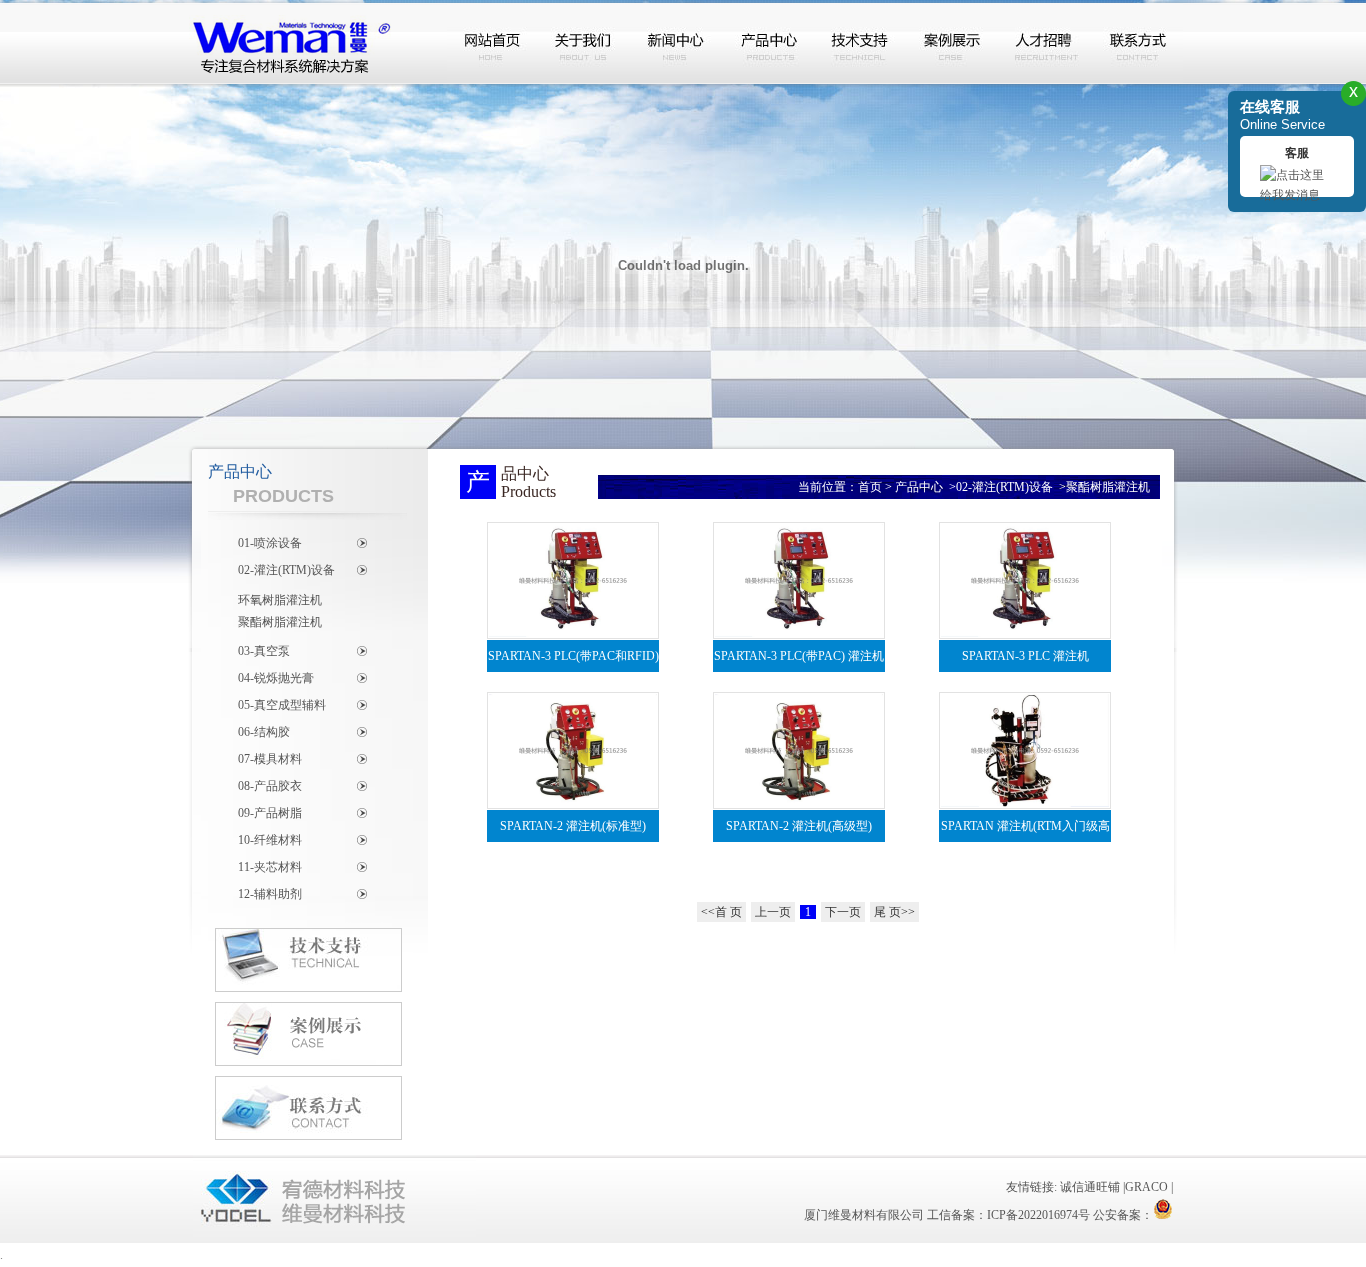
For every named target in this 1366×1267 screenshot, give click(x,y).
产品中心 (769, 43)
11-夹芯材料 (270, 867)
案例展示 (953, 43)
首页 (870, 487)
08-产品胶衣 (270, 786)
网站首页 (493, 43)
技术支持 (861, 43)
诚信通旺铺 (1090, 1187)
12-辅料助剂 (270, 894)
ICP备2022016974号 (1038, 1215)
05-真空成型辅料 (282, 705)
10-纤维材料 (270, 840)
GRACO (1146, 1187)
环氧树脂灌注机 (280, 600)
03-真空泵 (264, 651)
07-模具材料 (270, 759)
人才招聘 (1045, 43)
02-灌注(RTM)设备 (286, 570)
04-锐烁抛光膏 (276, 678)
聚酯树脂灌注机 (280, 622)
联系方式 (1137, 43)
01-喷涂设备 (270, 543)
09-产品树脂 (270, 813)
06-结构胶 (264, 732)
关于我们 (585, 43)
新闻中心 (677, 43)
